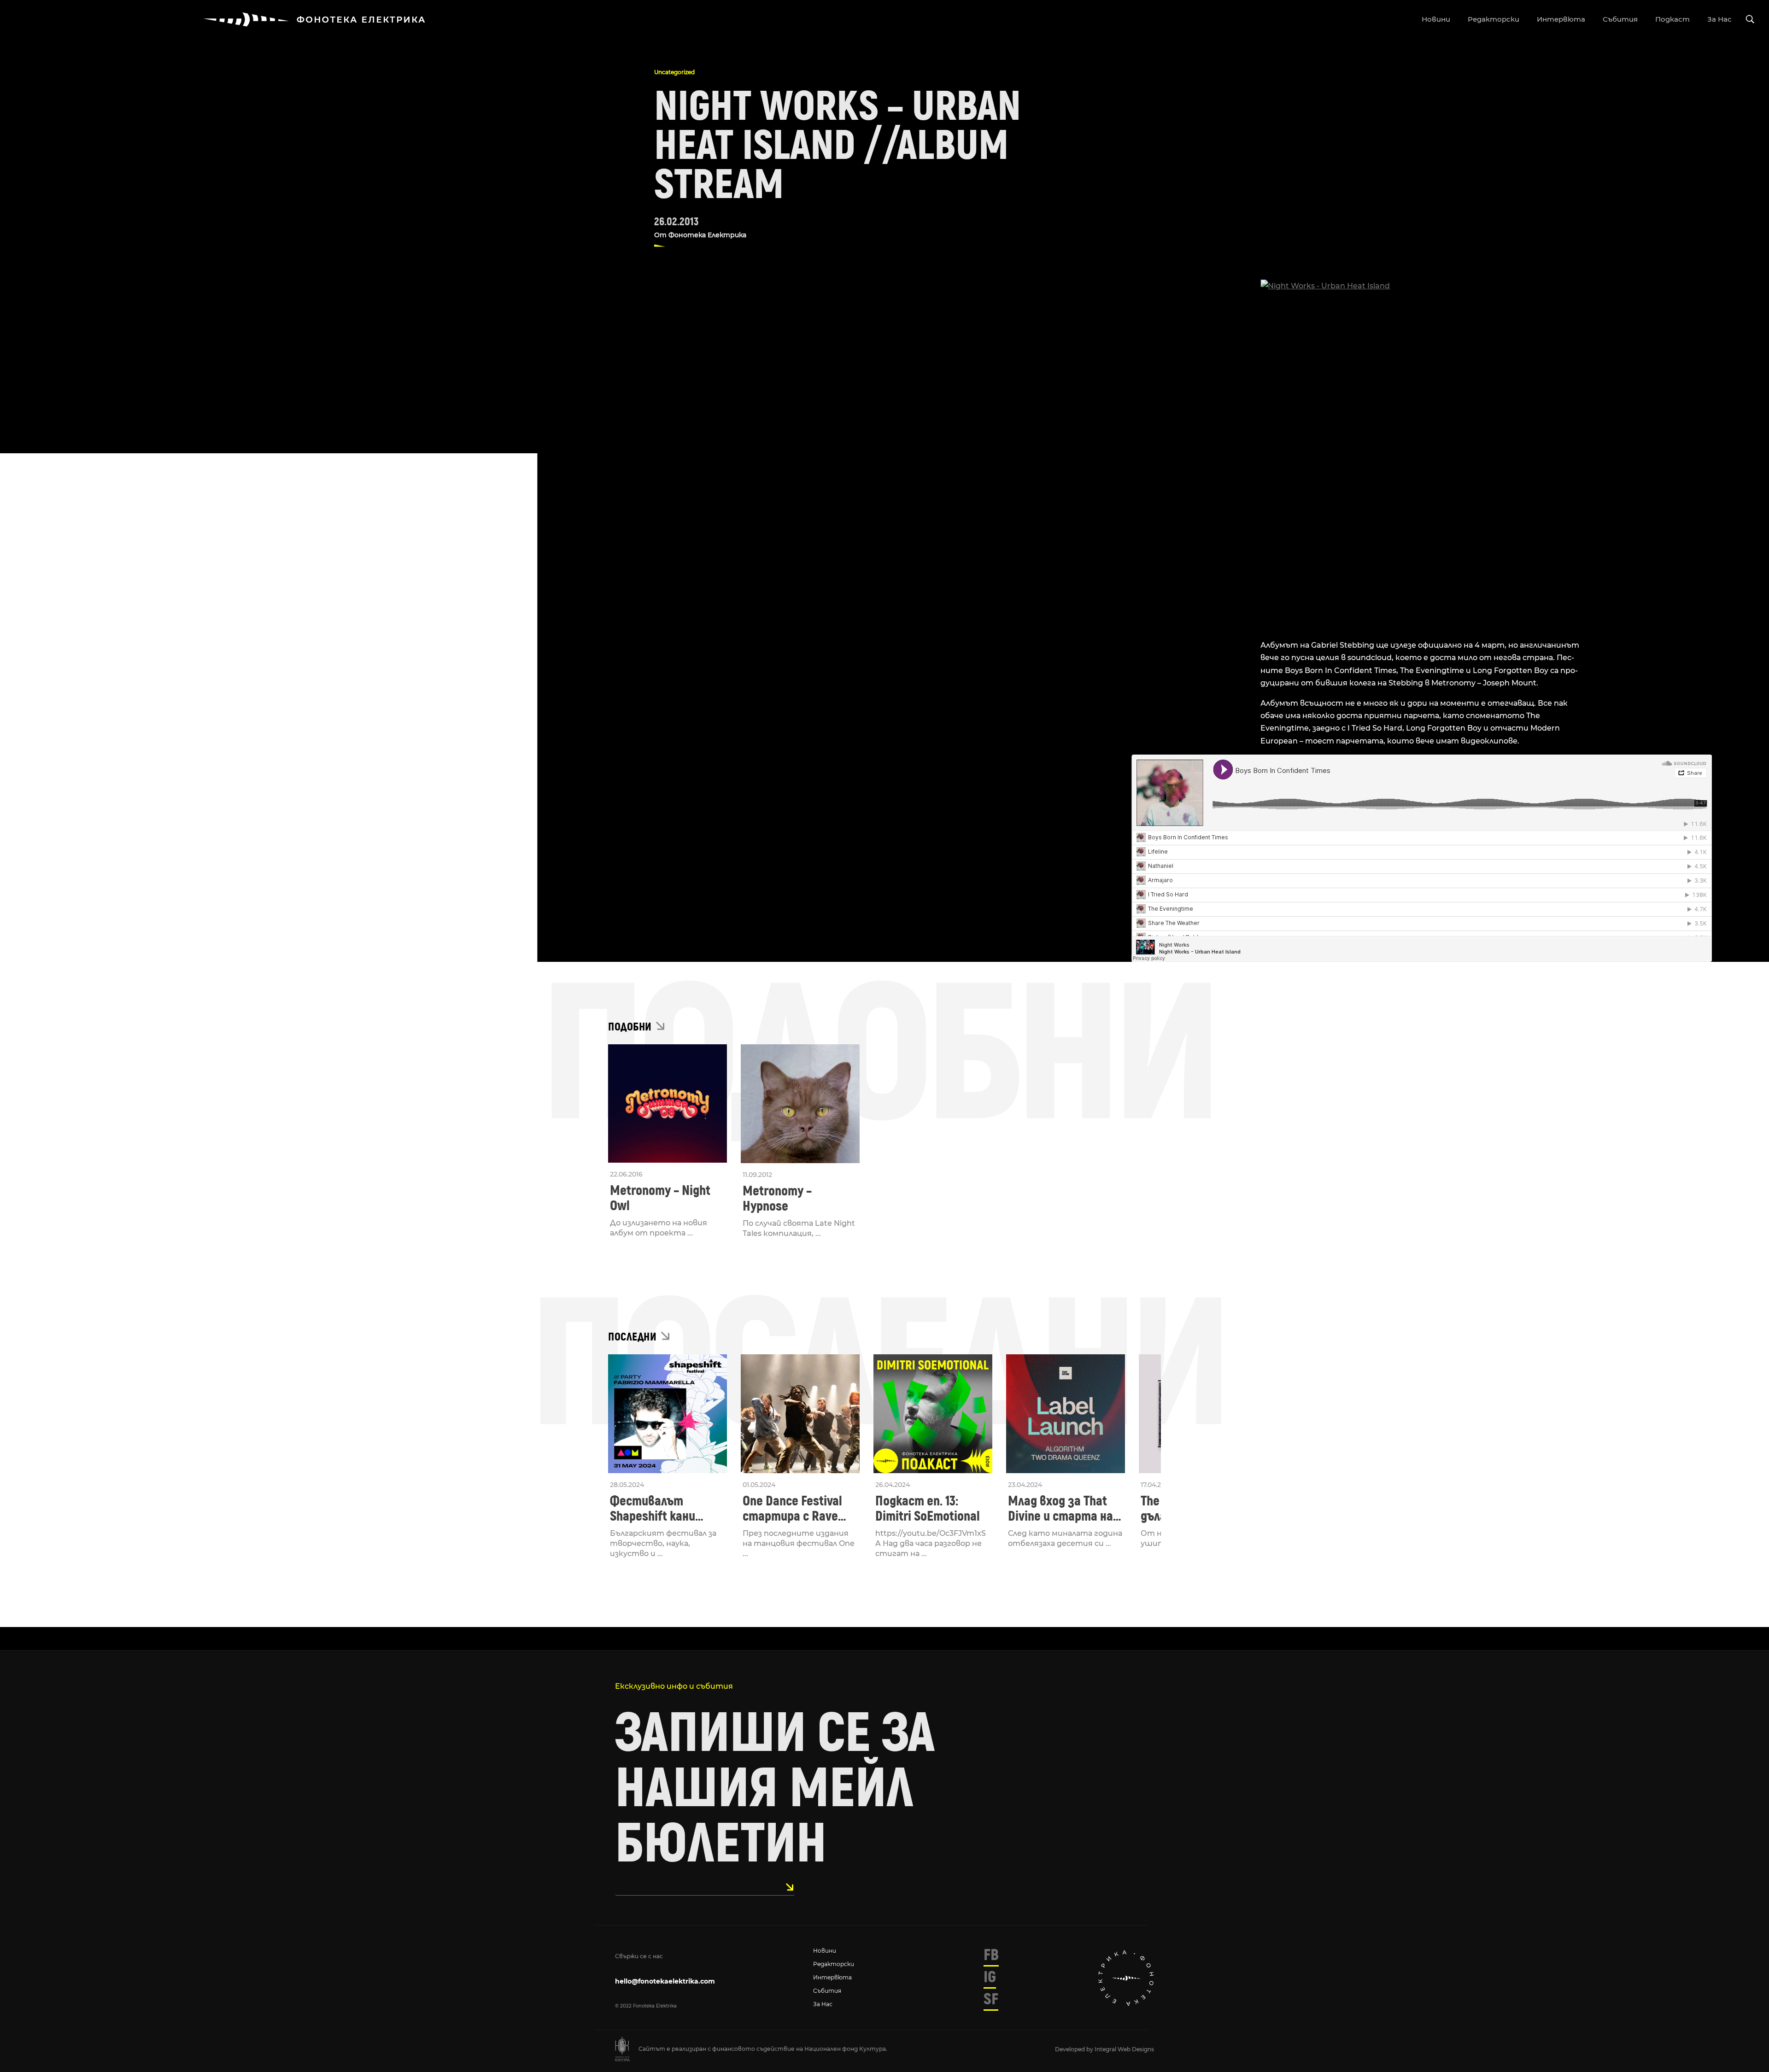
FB (991, 1955)
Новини (825, 1951)
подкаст (1672, 19)
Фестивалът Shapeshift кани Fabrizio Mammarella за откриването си (665, 1509)
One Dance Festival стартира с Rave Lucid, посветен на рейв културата (794, 1509)
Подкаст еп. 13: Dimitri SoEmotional (928, 1509)
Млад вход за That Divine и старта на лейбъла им (1060, 1509)
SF (991, 1999)
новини (1436, 19)
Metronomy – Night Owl (660, 1198)
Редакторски (834, 1964)
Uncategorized (674, 72)
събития (1620, 19)
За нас (823, 2004)
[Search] (1750, 20)
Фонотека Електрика (707, 235)
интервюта (1561, 19)
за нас (1719, 19)
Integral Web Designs (1124, 2049)
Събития (827, 1991)
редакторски (1494, 19)
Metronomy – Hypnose (777, 1199)
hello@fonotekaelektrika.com (665, 1981)
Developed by (1075, 2049)
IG (990, 1977)
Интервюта (832, 1977)
